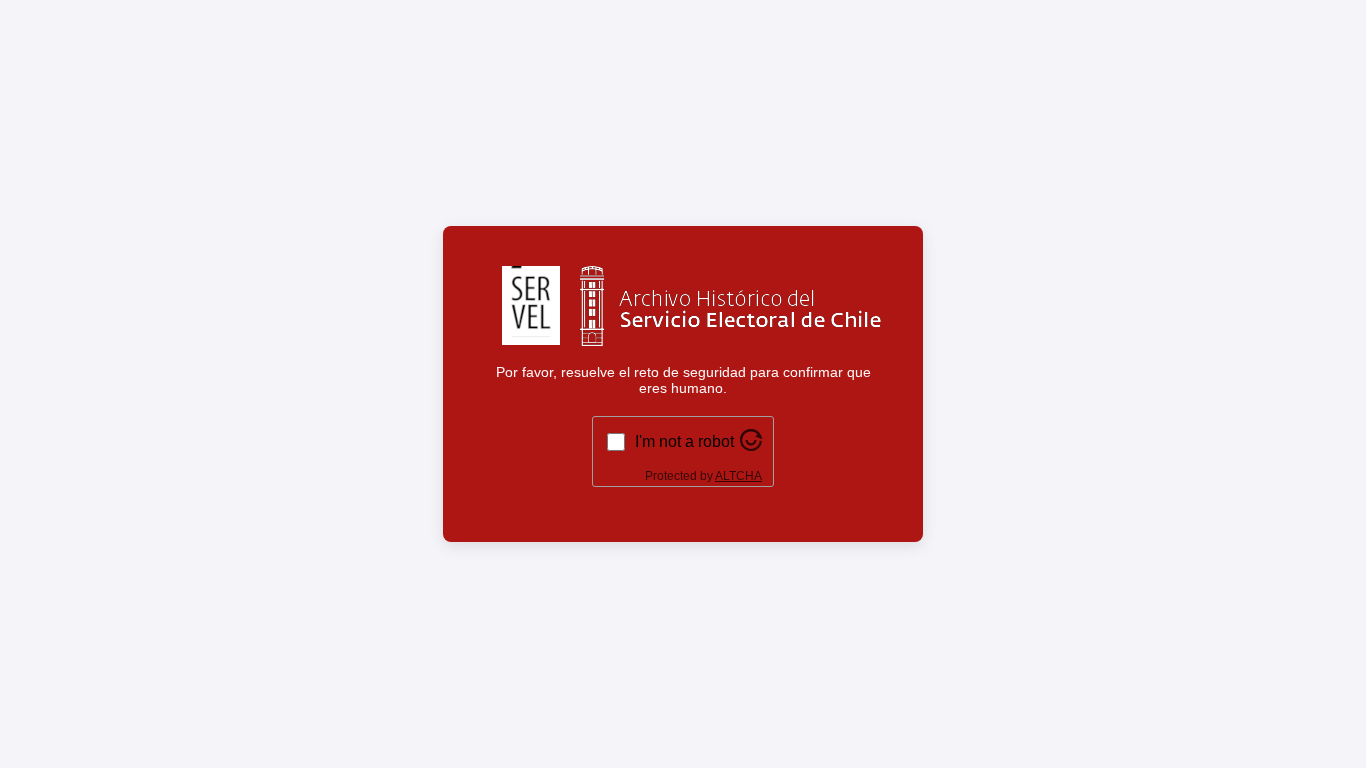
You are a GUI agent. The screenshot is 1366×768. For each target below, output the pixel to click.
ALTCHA (738, 476)
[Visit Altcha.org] (751, 445)
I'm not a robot (684, 441)
